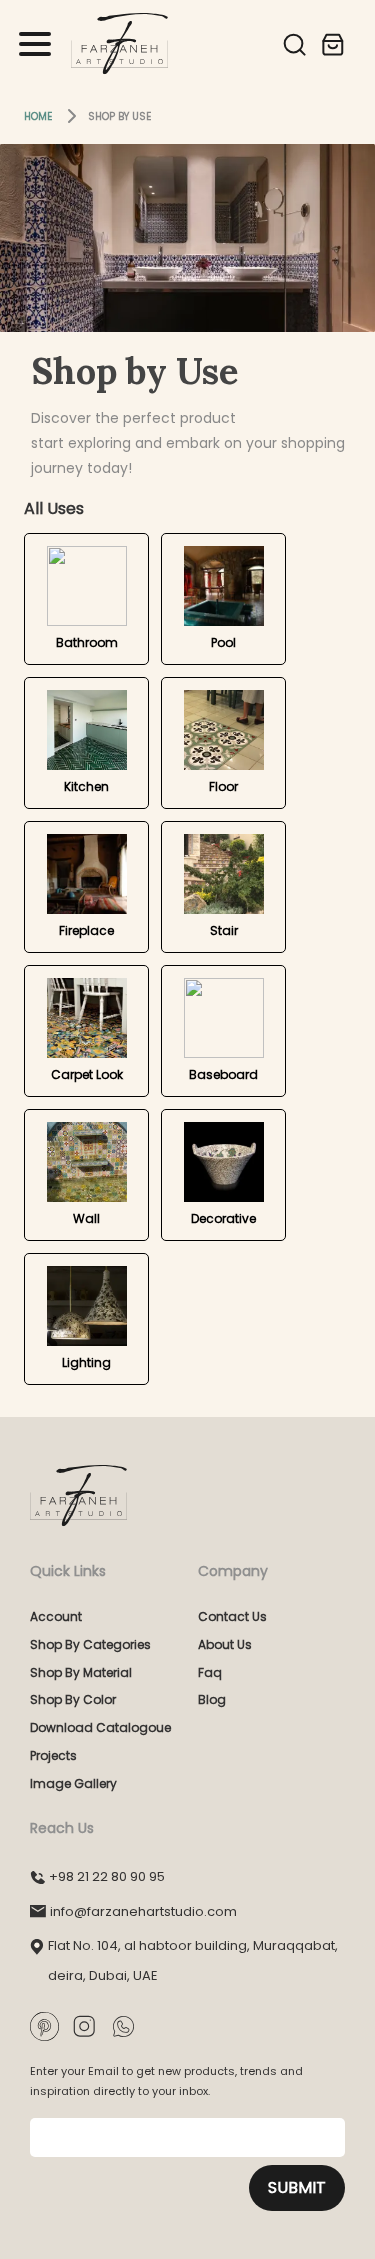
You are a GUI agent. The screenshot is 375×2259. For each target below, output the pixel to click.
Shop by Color (73, 1699)
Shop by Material (81, 1672)
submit (297, 2187)
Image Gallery (73, 1783)
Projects (53, 1755)
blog (212, 1699)
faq (210, 1672)
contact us (232, 1616)
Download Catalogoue (100, 1727)
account (56, 1616)
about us (225, 1644)
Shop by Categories (90, 1644)
